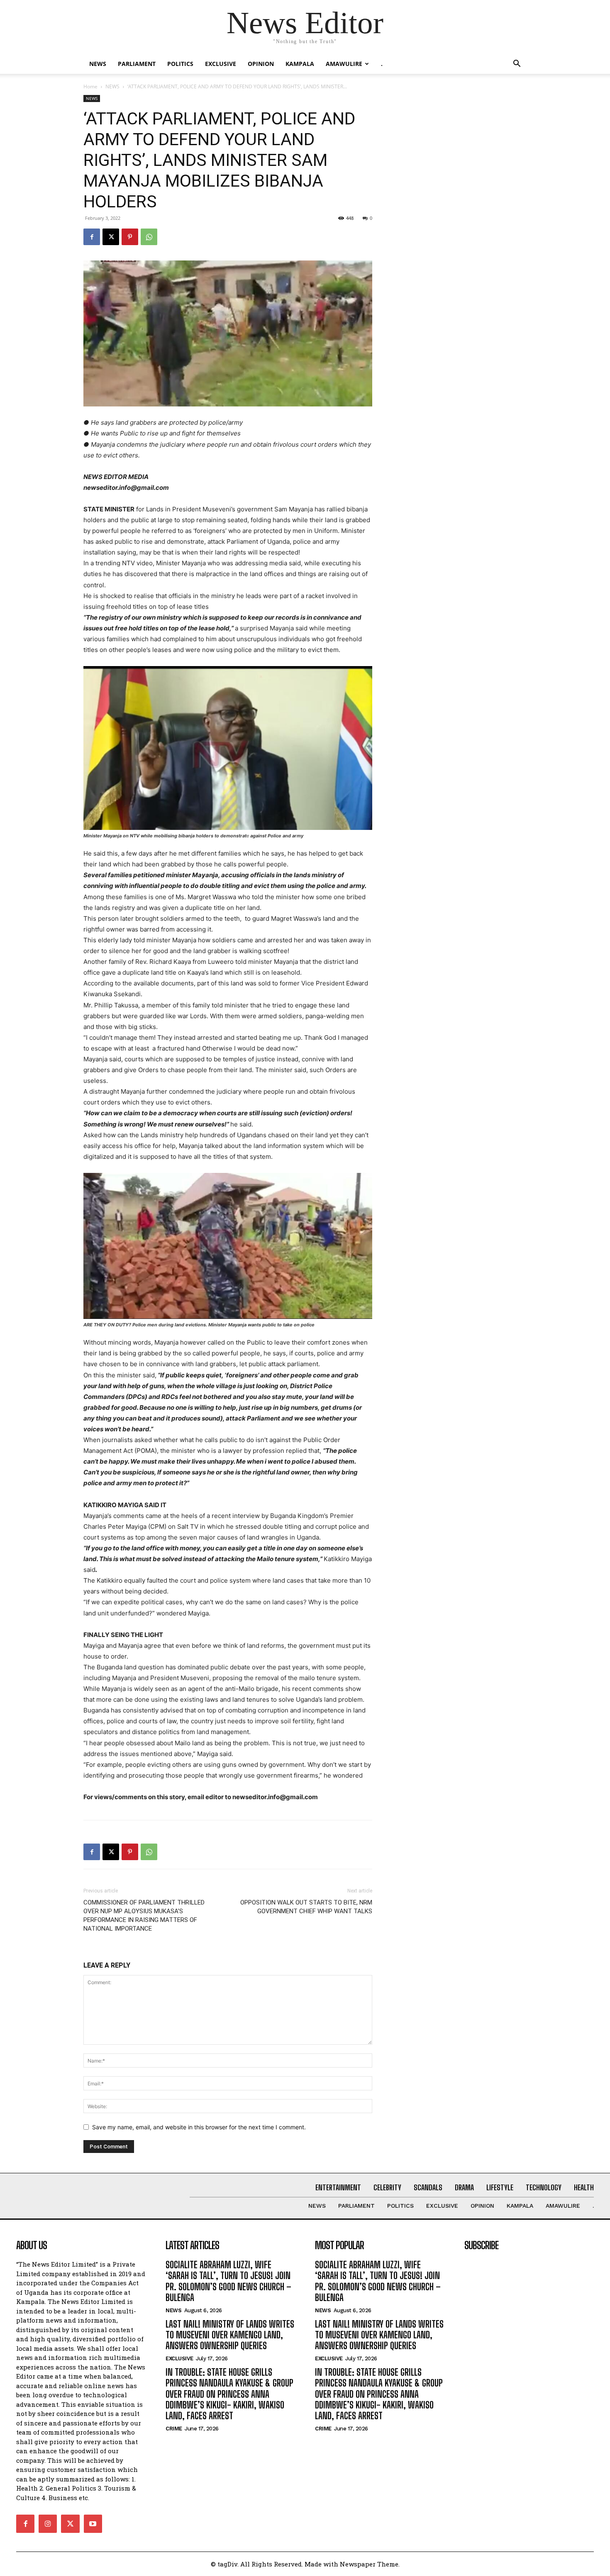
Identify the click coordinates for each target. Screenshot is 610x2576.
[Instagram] (48, 2524)
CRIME (174, 2429)
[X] (111, 237)
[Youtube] (93, 2524)
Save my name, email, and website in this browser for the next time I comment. (199, 2127)
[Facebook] (92, 237)
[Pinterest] (130, 237)
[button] (517, 64)
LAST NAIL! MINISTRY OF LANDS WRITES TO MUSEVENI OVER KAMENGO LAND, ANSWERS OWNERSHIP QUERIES (230, 2335)
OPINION (261, 64)
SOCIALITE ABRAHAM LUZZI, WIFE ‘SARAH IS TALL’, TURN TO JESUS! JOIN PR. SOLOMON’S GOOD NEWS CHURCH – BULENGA (228, 2281)
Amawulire (344, 64)
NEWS (98, 64)
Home (90, 86)
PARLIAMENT (137, 64)
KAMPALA (300, 64)
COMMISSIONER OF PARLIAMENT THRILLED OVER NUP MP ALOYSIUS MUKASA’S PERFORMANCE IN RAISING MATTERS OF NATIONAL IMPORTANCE (144, 1916)
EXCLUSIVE (221, 64)
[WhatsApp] (149, 237)
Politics (180, 64)
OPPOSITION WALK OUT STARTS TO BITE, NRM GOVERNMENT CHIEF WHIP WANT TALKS (306, 1907)
